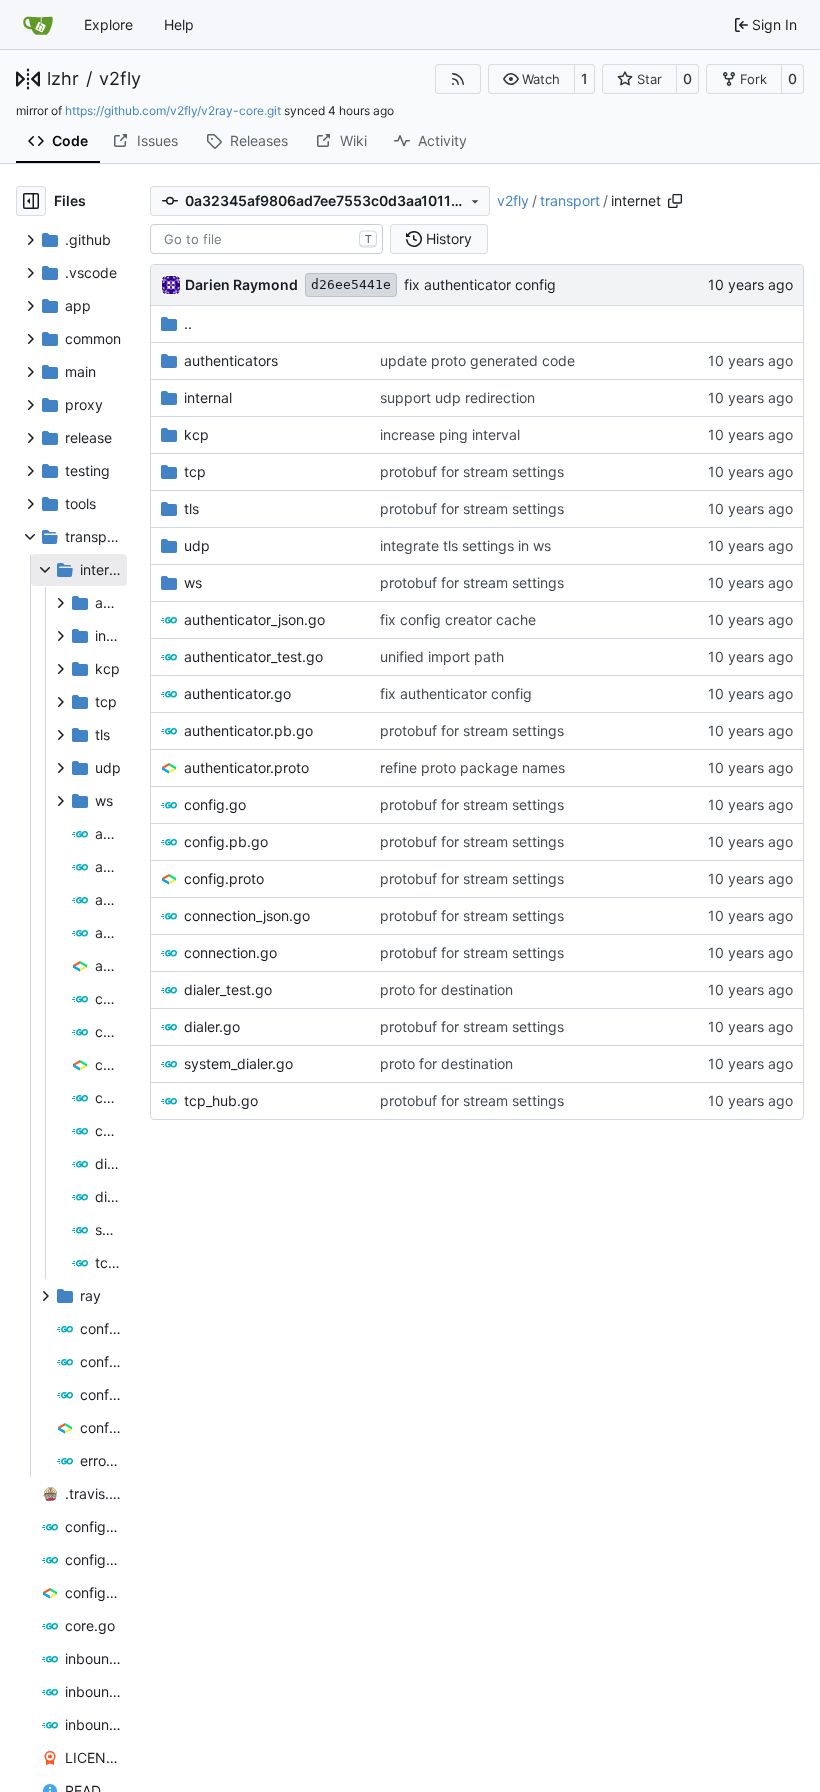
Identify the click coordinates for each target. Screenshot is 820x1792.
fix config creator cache (458, 619)
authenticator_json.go (254, 619)
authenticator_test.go (253, 656)
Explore (108, 24)
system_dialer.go (238, 1063)
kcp (196, 434)
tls (191, 508)
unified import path (442, 656)
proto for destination (446, 989)
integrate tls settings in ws (465, 545)
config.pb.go (226, 841)
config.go (215, 804)
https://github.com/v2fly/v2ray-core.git (173, 110)
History (449, 238)
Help (179, 24)
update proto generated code (477, 360)
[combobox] (266, 239)
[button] (531, 79)
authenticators (231, 360)
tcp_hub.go (221, 1100)
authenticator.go (237, 693)
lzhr (63, 79)
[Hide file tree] (31, 201)
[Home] (38, 25)
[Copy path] (675, 201)
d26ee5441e (351, 284)
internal (208, 397)
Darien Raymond (241, 284)
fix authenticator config (480, 284)
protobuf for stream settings (472, 471)
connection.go (230, 952)
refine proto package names (472, 767)
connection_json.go (247, 915)
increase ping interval (450, 434)
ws (193, 582)
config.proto (224, 878)
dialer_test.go (228, 989)
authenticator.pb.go (248, 730)
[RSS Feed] (458, 79)
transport (570, 200)
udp (197, 545)
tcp (195, 471)
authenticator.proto (246, 767)
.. (188, 323)
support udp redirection (457, 397)
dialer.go (212, 1026)
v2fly (120, 79)
